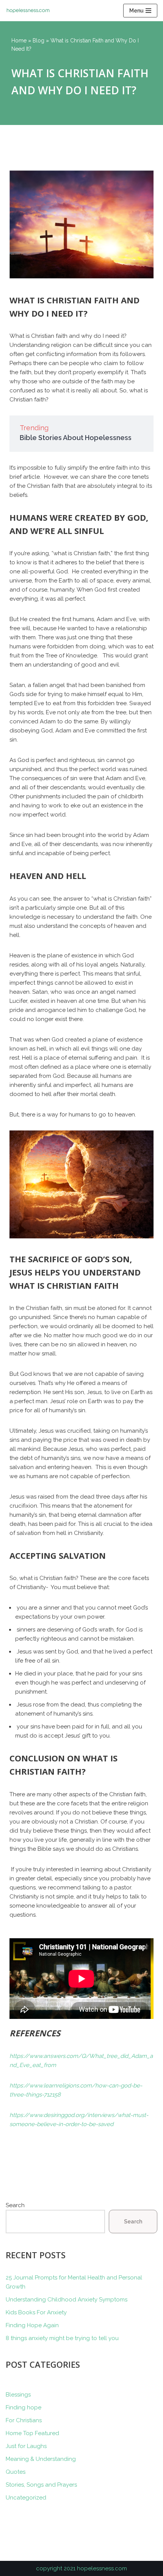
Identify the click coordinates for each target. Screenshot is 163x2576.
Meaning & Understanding (41, 2459)
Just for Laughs (26, 2446)
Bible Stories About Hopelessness (76, 438)
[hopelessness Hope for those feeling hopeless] (30, 11)
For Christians (24, 2420)
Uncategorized (26, 2498)
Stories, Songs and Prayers (41, 2485)
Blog (38, 41)
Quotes (16, 2472)
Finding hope (24, 2407)
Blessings (18, 2395)
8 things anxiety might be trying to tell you (62, 2338)
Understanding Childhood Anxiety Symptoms (67, 2300)
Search (15, 2205)
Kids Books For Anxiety (36, 2312)
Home (19, 41)
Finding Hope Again (32, 2325)
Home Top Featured (32, 2433)
